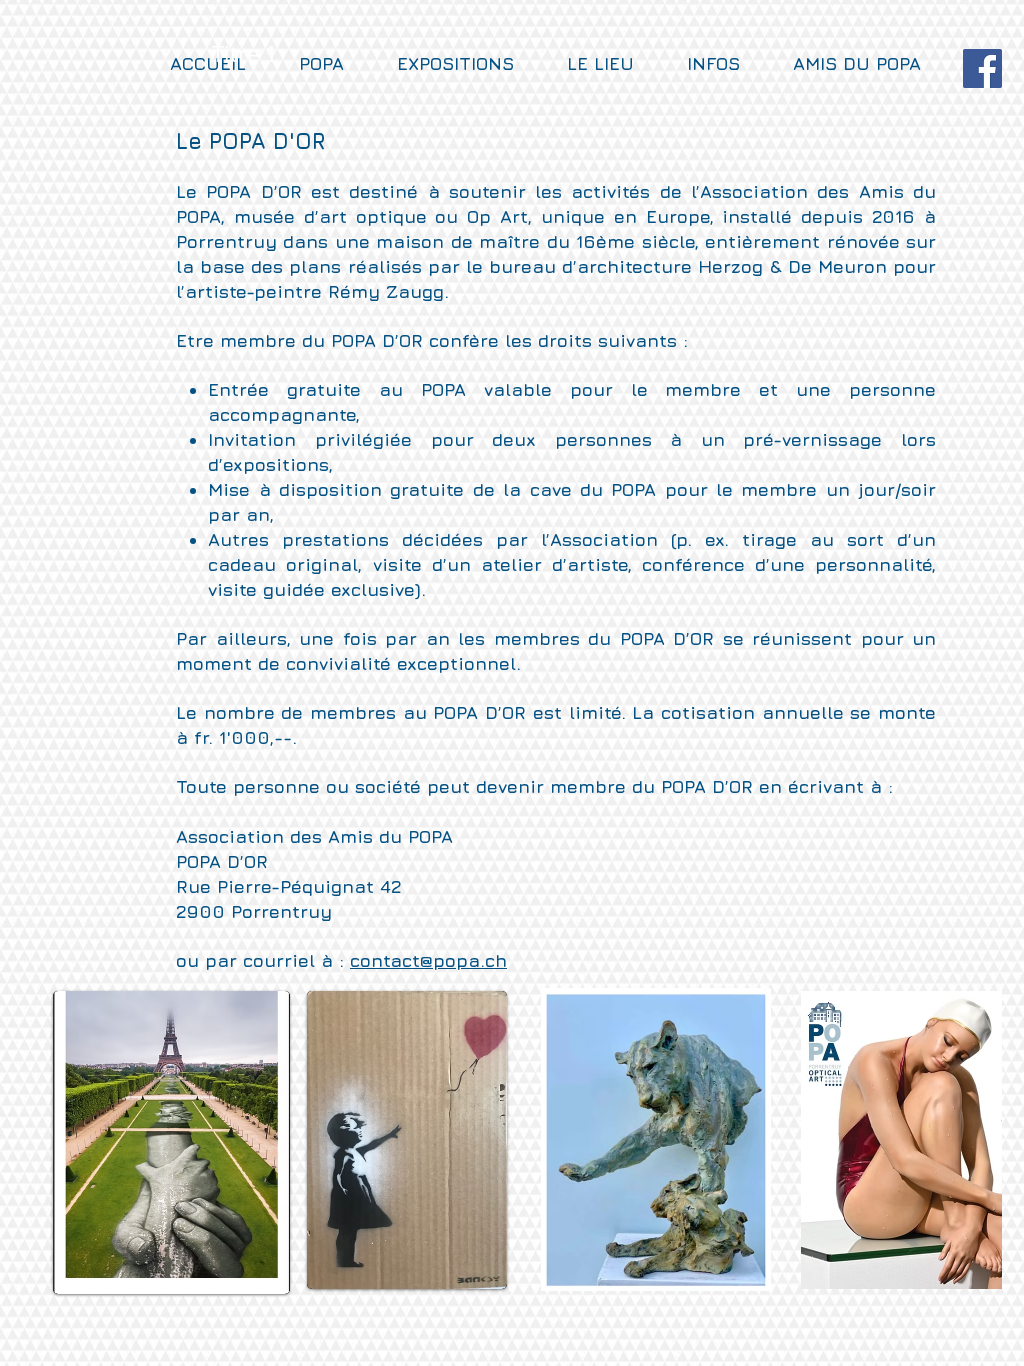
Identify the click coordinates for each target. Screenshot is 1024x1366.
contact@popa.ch (428, 960)
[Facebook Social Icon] (982, 68)
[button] (873, 64)
